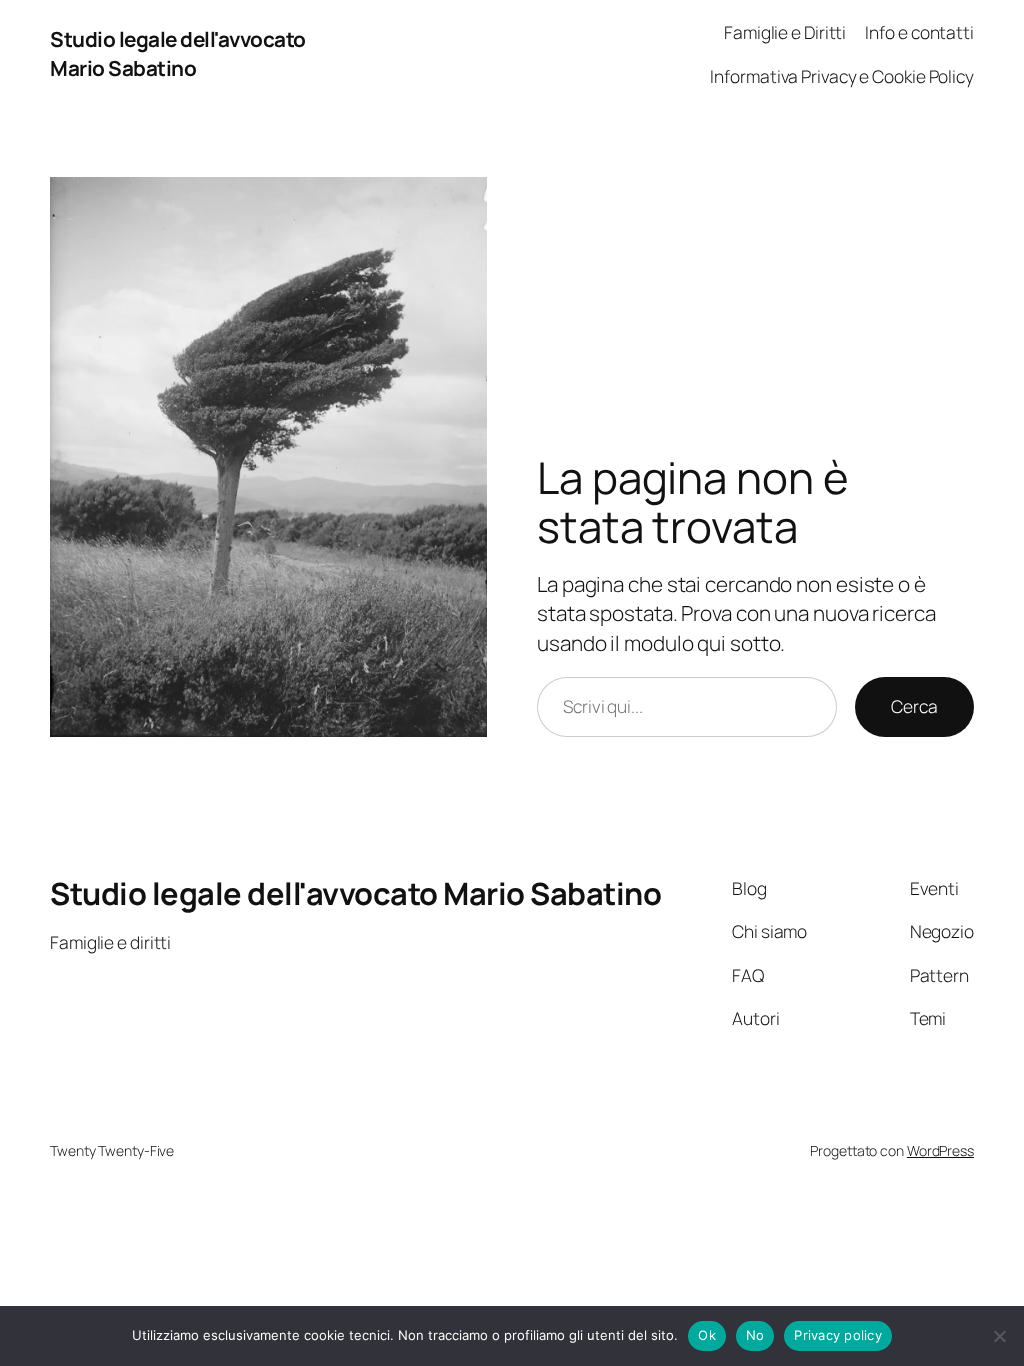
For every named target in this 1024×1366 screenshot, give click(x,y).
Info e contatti (919, 32)
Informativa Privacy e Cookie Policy (842, 76)
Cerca (914, 706)
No (755, 1335)
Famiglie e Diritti (785, 32)
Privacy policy (838, 1335)
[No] (999, 1336)
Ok (707, 1335)
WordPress (940, 1150)
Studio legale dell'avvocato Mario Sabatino (178, 53)
